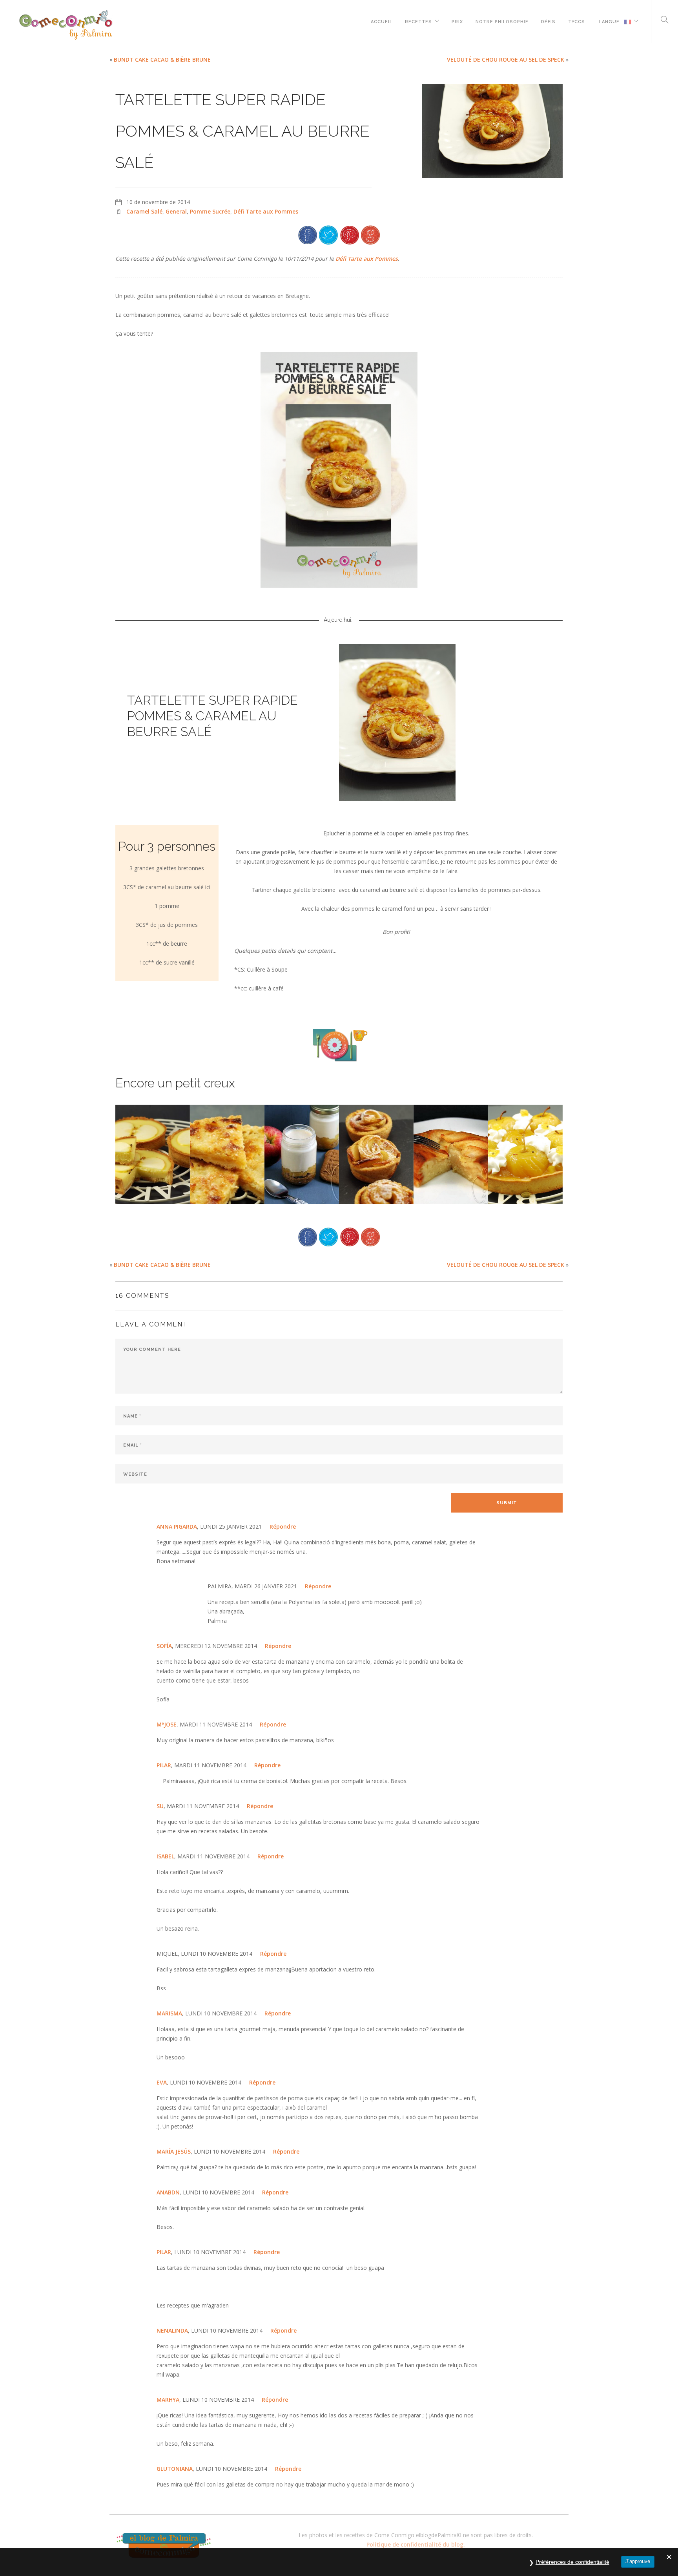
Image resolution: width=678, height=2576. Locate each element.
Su (160, 1806)
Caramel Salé (144, 211)
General (176, 211)
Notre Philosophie (502, 21)
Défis (548, 21)
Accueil (382, 21)
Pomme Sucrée (210, 211)
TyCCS (577, 21)
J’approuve (638, 2561)
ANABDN (168, 2192)
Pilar (164, 1765)
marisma (169, 2013)
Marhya (168, 2400)
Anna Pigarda (177, 1526)
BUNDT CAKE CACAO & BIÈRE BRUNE (162, 59)
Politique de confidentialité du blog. (416, 2544)
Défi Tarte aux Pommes (266, 211)
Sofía (164, 1646)
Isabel (165, 1856)
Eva (162, 2082)
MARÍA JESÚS (174, 2151)
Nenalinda (172, 2330)
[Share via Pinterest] (350, 234)
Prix (457, 21)
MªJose (167, 1724)
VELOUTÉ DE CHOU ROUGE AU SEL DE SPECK (506, 59)
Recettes (418, 21)
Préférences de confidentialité (572, 2562)
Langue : (611, 21)
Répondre (283, 1526)
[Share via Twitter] (328, 234)
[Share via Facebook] (308, 234)
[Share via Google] (370, 234)
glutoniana (175, 2469)
